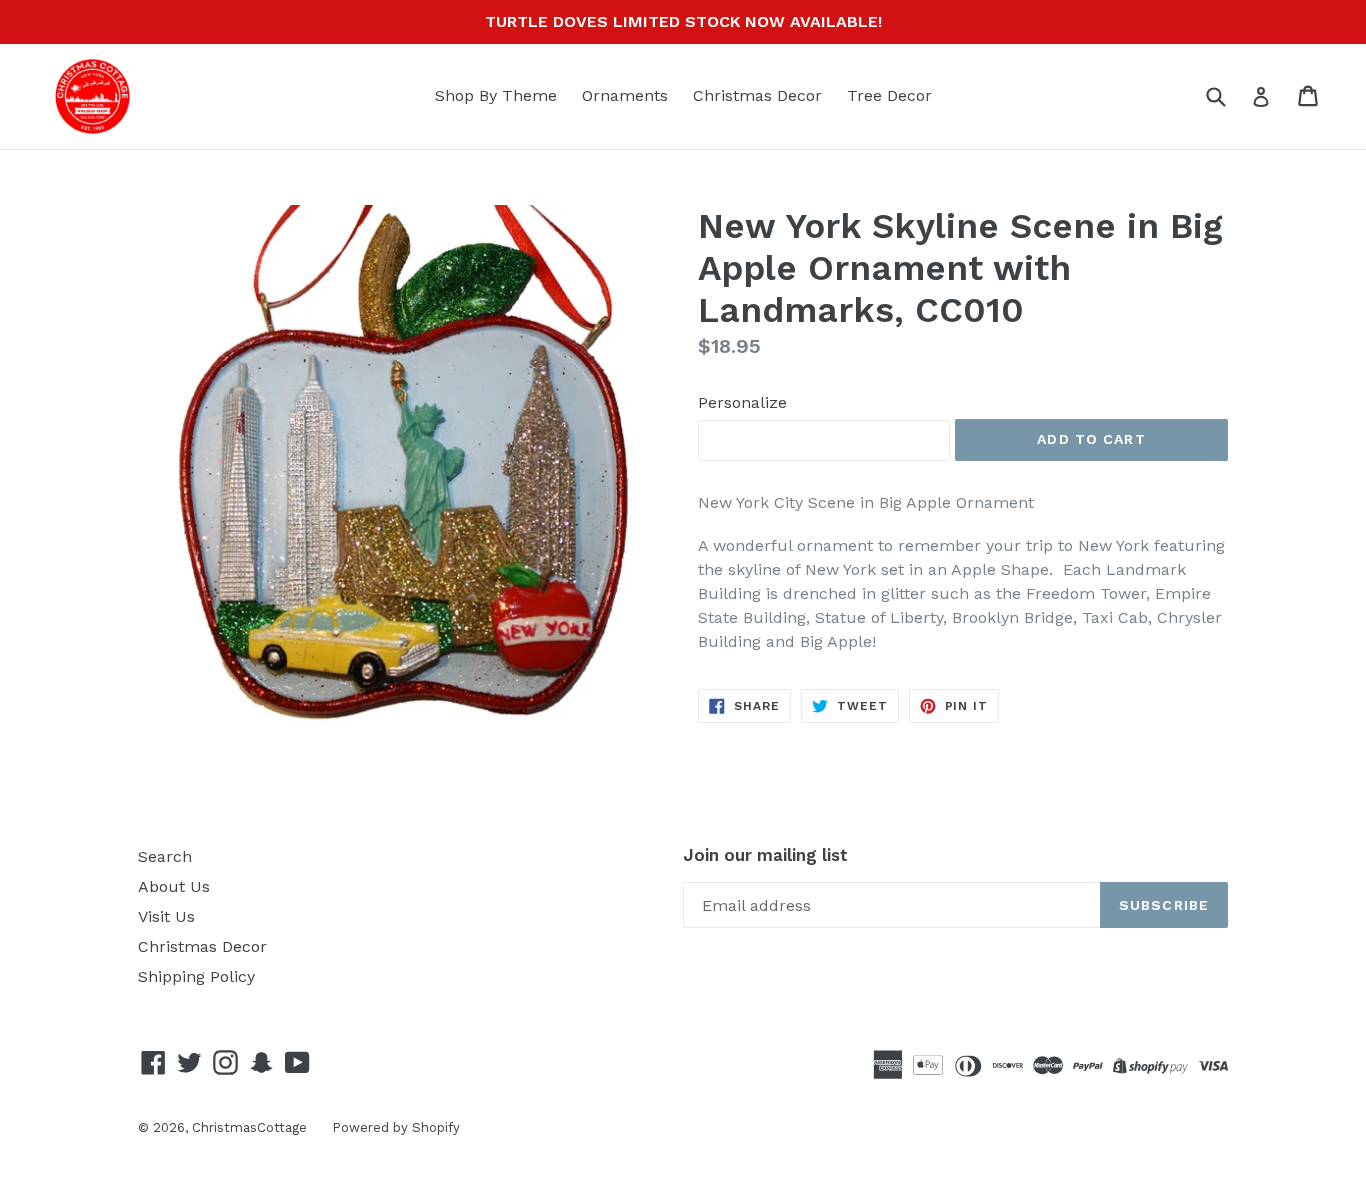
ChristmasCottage (249, 1127)
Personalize (742, 402)
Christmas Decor (757, 95)
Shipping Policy (196, 976)
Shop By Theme (496, 95)
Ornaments (625, 95)
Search (165, 856)
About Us (174, 886)
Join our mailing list (765, 855)
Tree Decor (889, 95)
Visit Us (166, 916)
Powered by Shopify (396, 1127)
